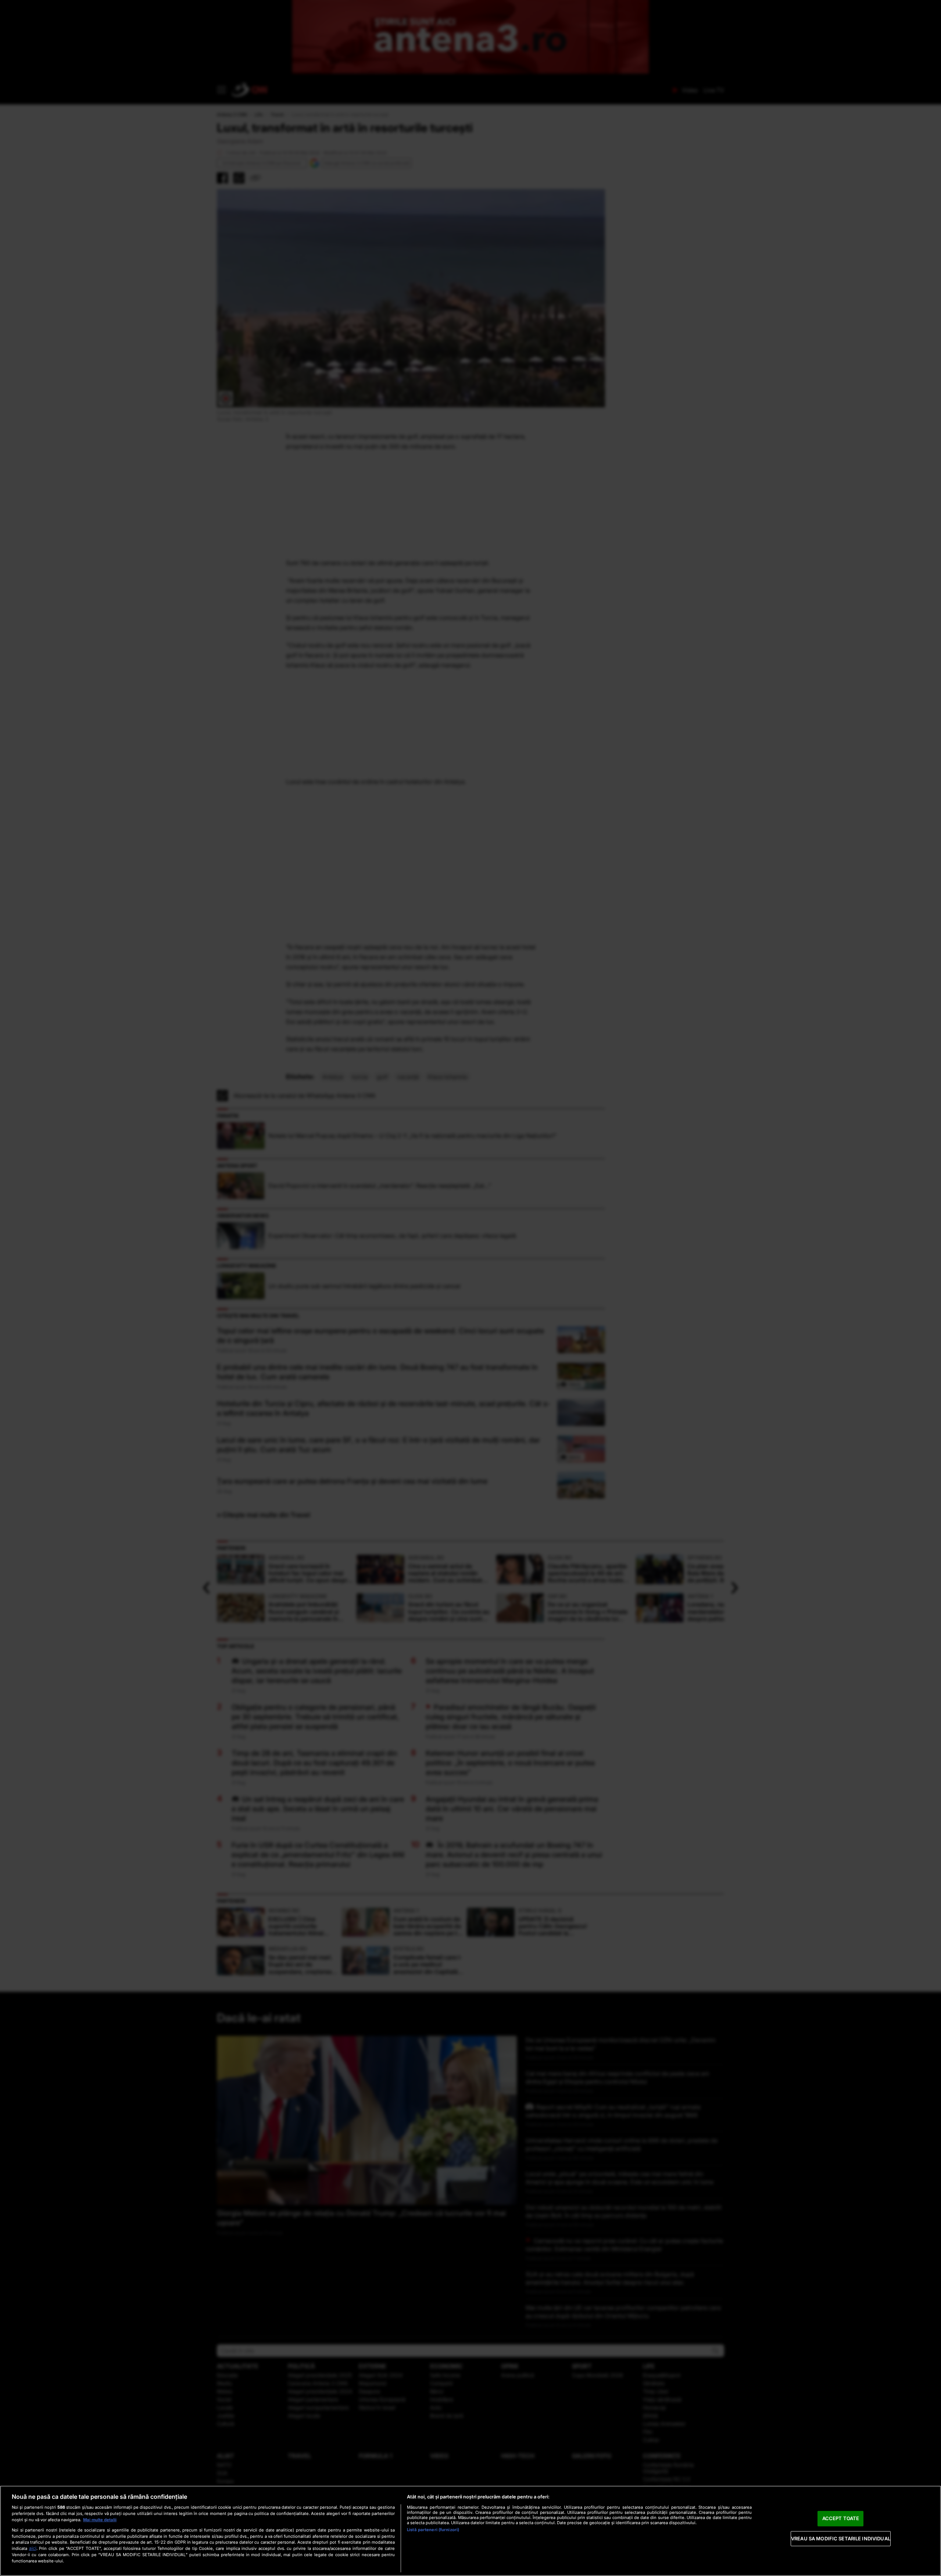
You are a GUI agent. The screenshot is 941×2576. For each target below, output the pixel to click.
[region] (470, 2531)
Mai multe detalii (100, 2520)
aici (33, 2548)
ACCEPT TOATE (841, 2518)
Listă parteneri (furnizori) (433, 2530)
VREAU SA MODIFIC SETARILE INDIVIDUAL (841, 2539)
